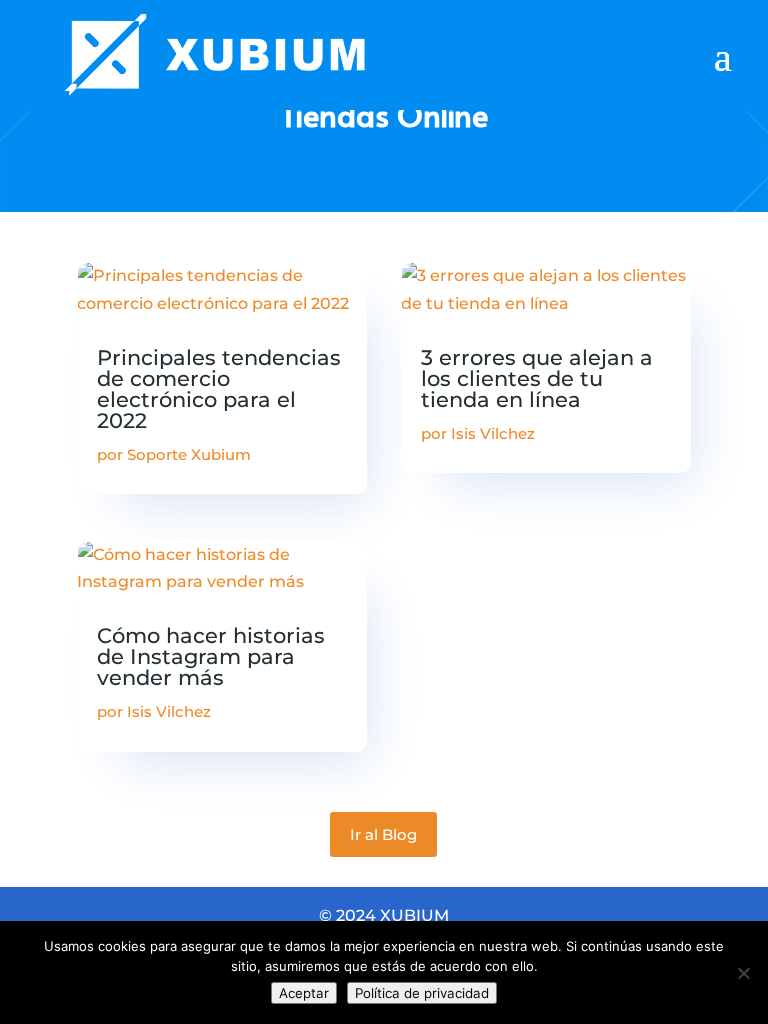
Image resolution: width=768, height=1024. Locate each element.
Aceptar (304, 993)
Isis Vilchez (169, 711)
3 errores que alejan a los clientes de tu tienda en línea (537, 378)
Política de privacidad (422, 993)
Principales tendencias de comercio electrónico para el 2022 (219, 389)
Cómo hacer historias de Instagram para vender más (211, 656)
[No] (743, 973)
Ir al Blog (383, 834)
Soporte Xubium (189, 454)
